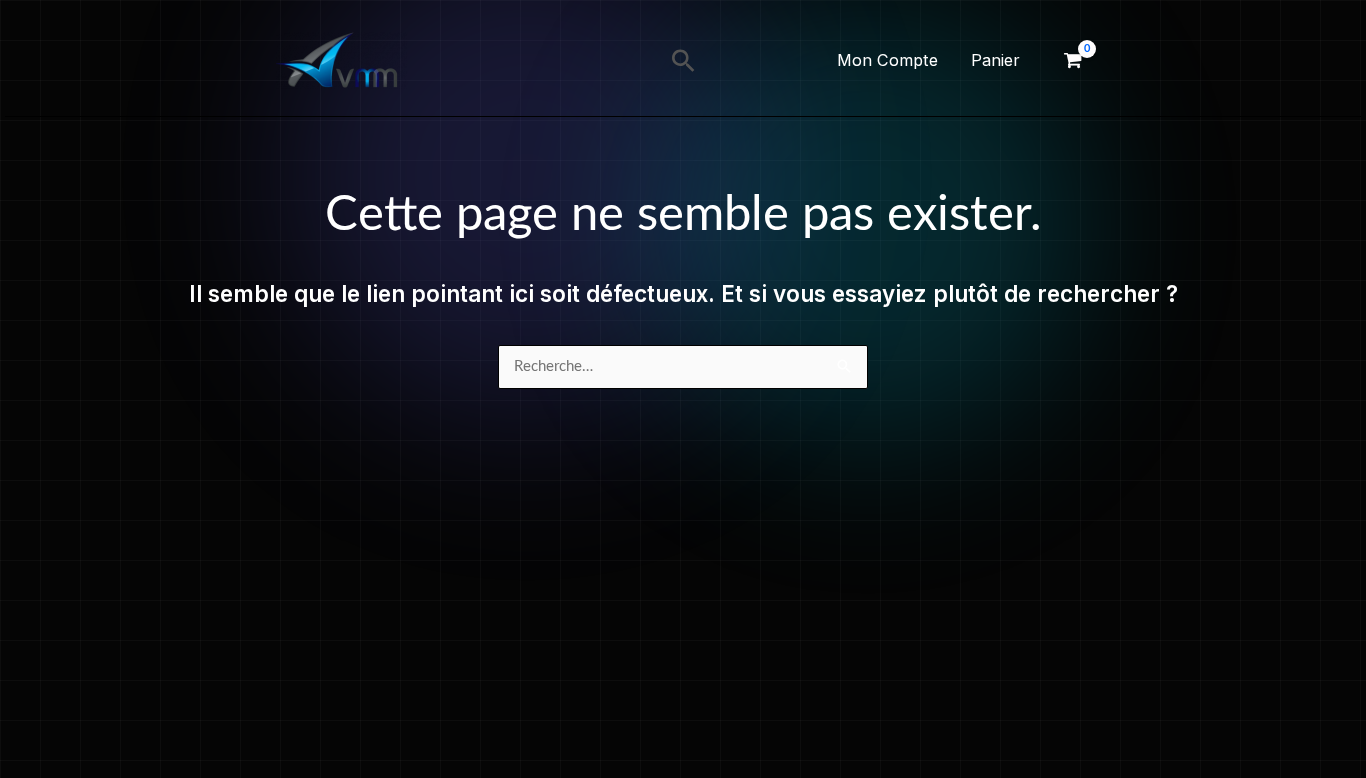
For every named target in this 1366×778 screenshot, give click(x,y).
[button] (683, 60)
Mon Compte (887, 60)
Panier (995, 60)
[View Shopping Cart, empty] (1073, 60)
